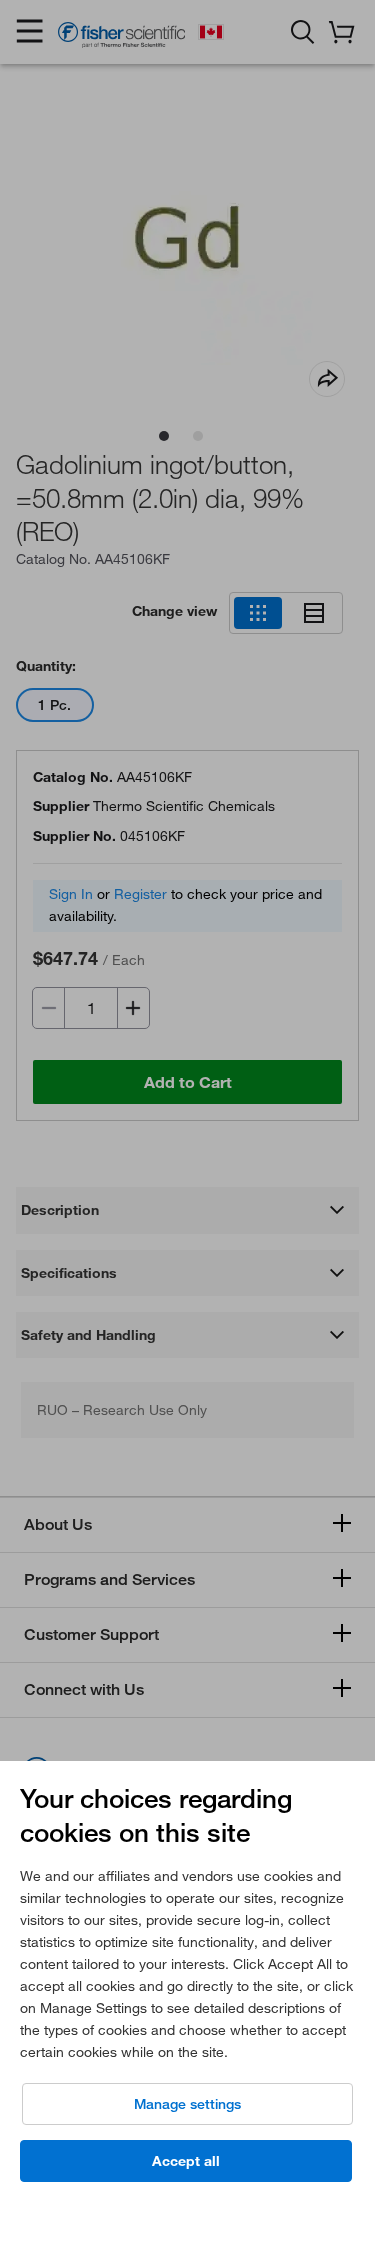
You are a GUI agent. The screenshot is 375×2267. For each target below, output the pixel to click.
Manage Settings (187, 2104)
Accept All (186, 2161)
